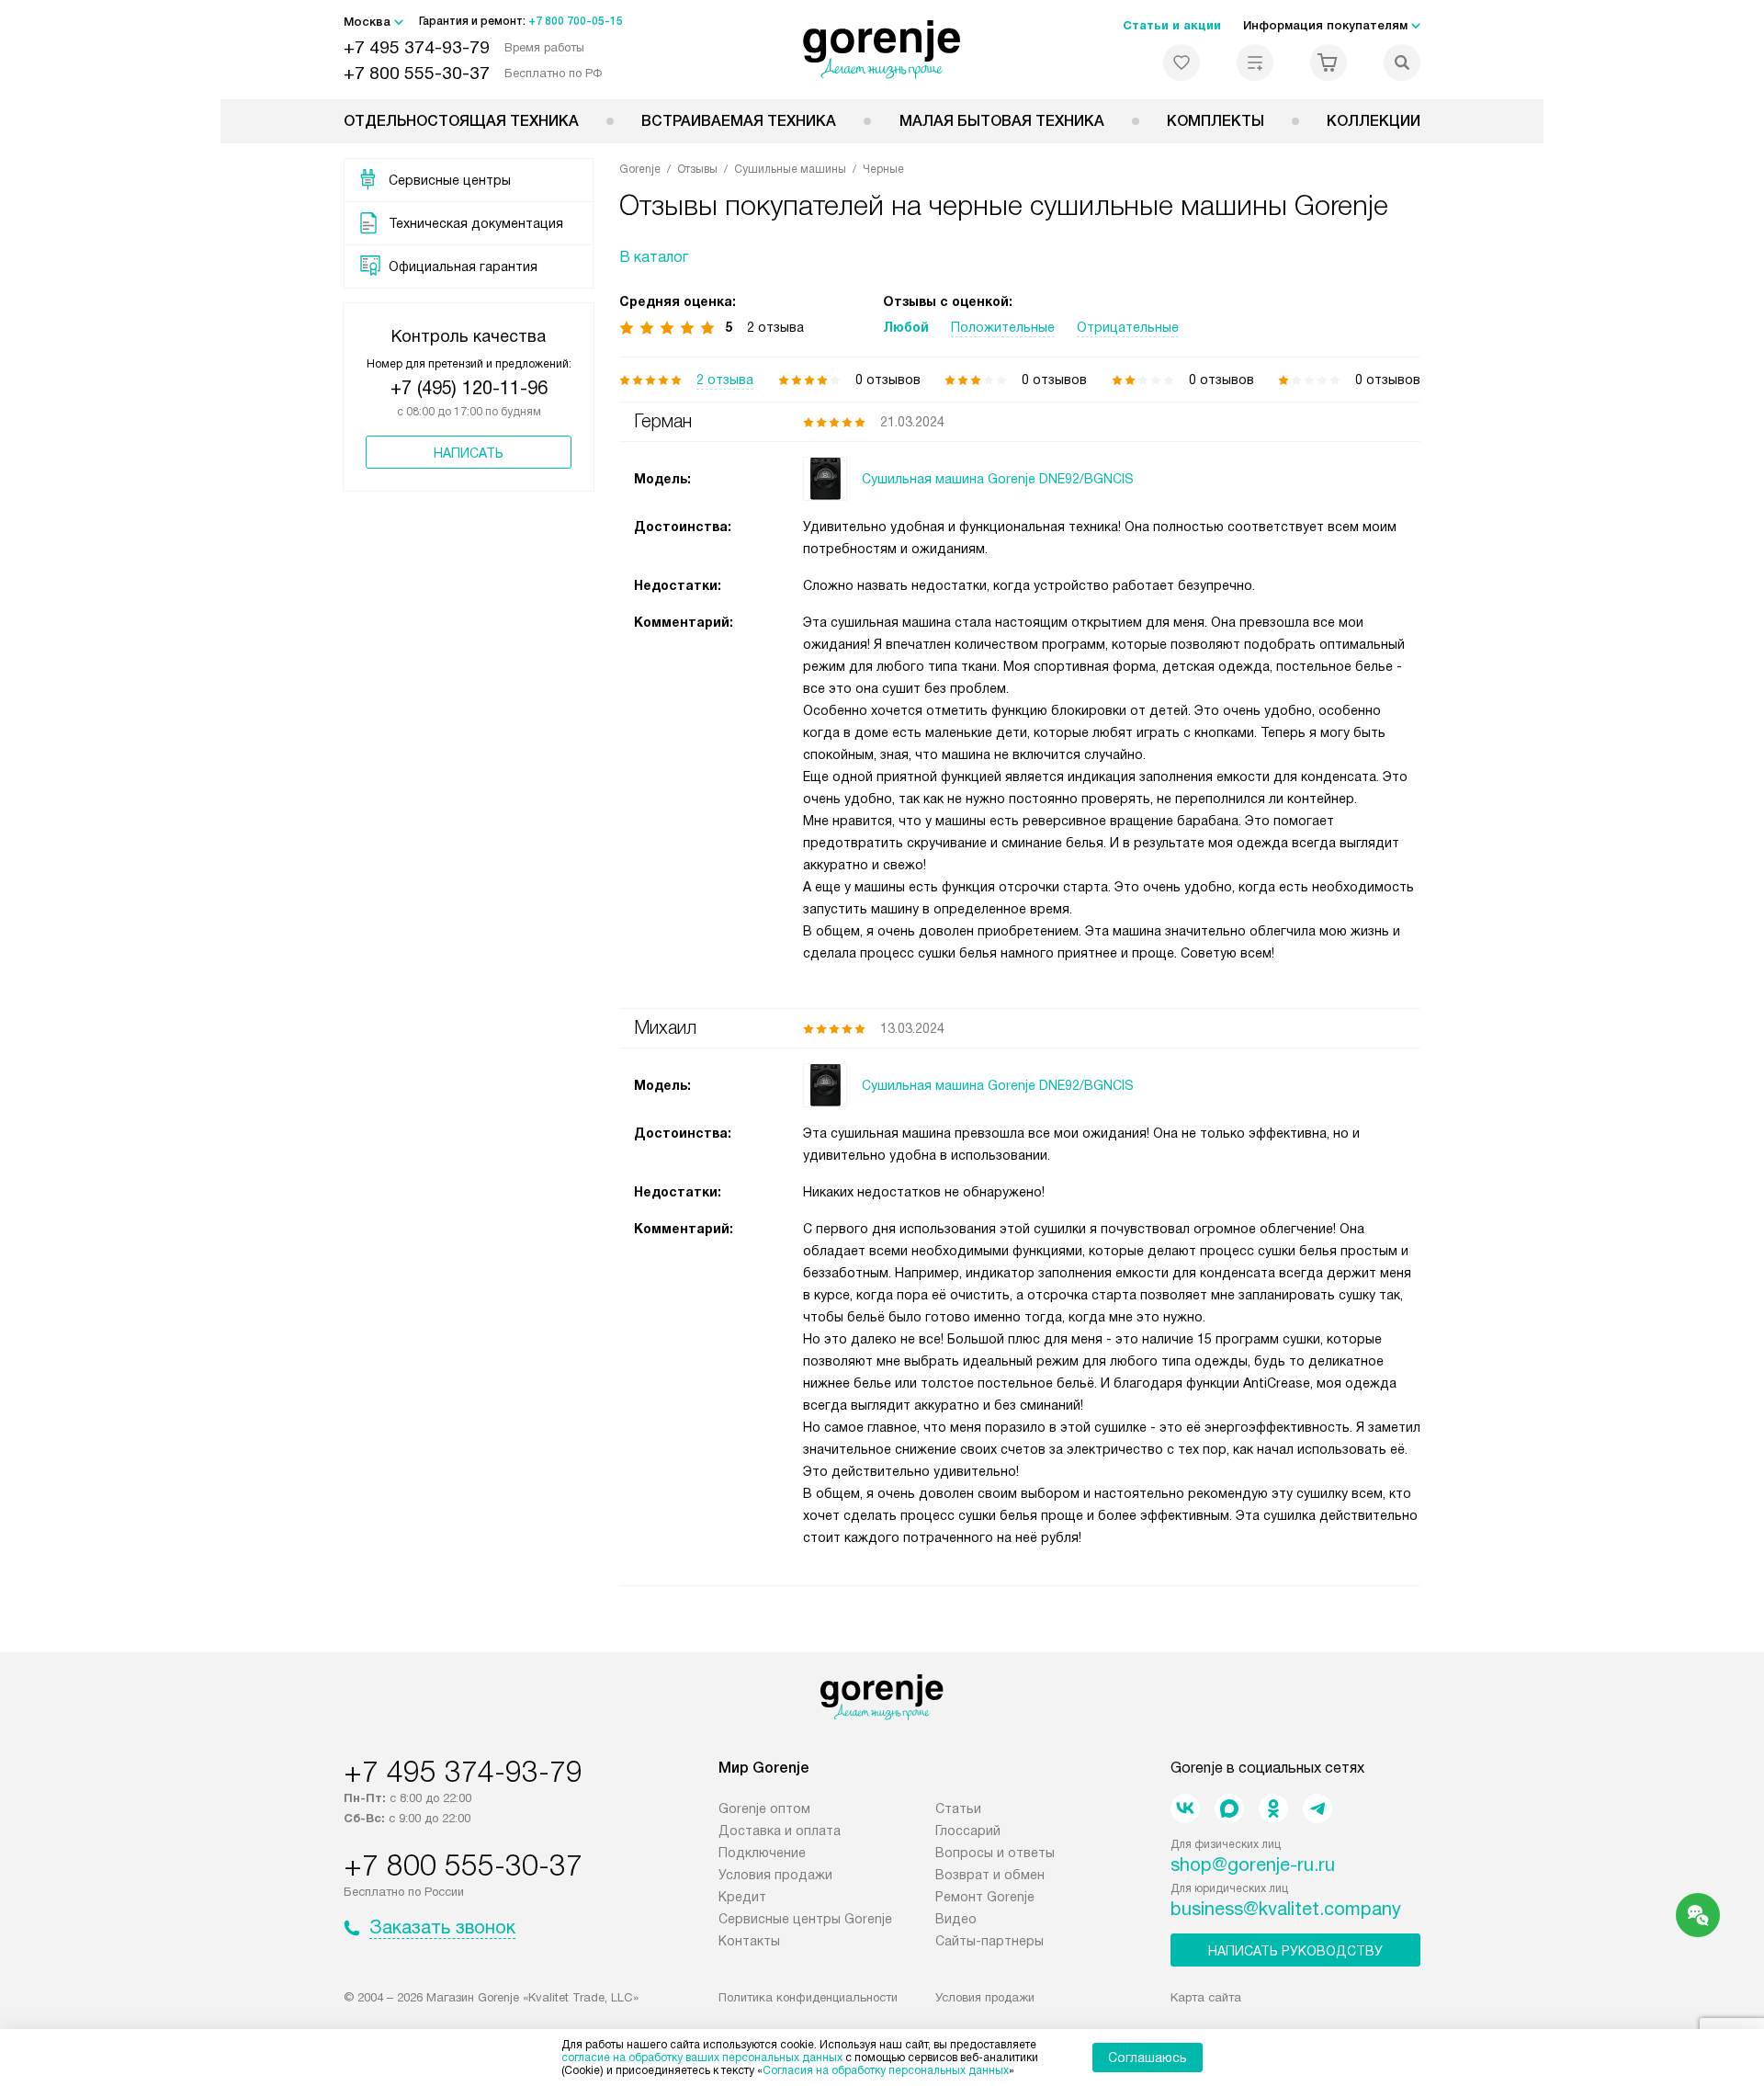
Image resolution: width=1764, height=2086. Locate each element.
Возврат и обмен (990, 1875)
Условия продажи (775, 1875)
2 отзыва (725, 380)
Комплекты (1216, 121)
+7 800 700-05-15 (576, 21)
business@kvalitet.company (1286, 1909)
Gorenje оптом (764, 1808)
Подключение (762, 1853)
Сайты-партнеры (989, 1941)
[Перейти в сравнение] (1255, 62)
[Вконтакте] (1185, 1808)
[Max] (1229, 1808)
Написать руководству (1295, 1951)
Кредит (742, 1897)
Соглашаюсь (1148, 2058)
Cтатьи (958, 1808)
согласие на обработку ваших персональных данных (702, 2058)
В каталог (654, 257)
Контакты (749, 1941)
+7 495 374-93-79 (417, 47)
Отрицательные (1128, 327)
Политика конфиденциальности (808, 1997)
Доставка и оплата (780, 1831)
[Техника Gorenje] (882, 50)
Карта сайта (1206, 1997)
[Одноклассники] (1273, 1808)
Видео (956, 1919)
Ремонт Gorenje (985, 1897)
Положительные (1003, 327)
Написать (469, 453)
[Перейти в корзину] (1329, 62)
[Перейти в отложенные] (1182, 62)
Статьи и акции (1172, 25)
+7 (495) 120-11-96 (469, 388)
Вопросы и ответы (995, 1853)
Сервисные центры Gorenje (805, 1919)
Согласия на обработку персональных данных (886, 2070)
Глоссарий (968, 1831)
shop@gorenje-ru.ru (1253, 1865)
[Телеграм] (1317, 1808)
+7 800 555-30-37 (417, 73)
